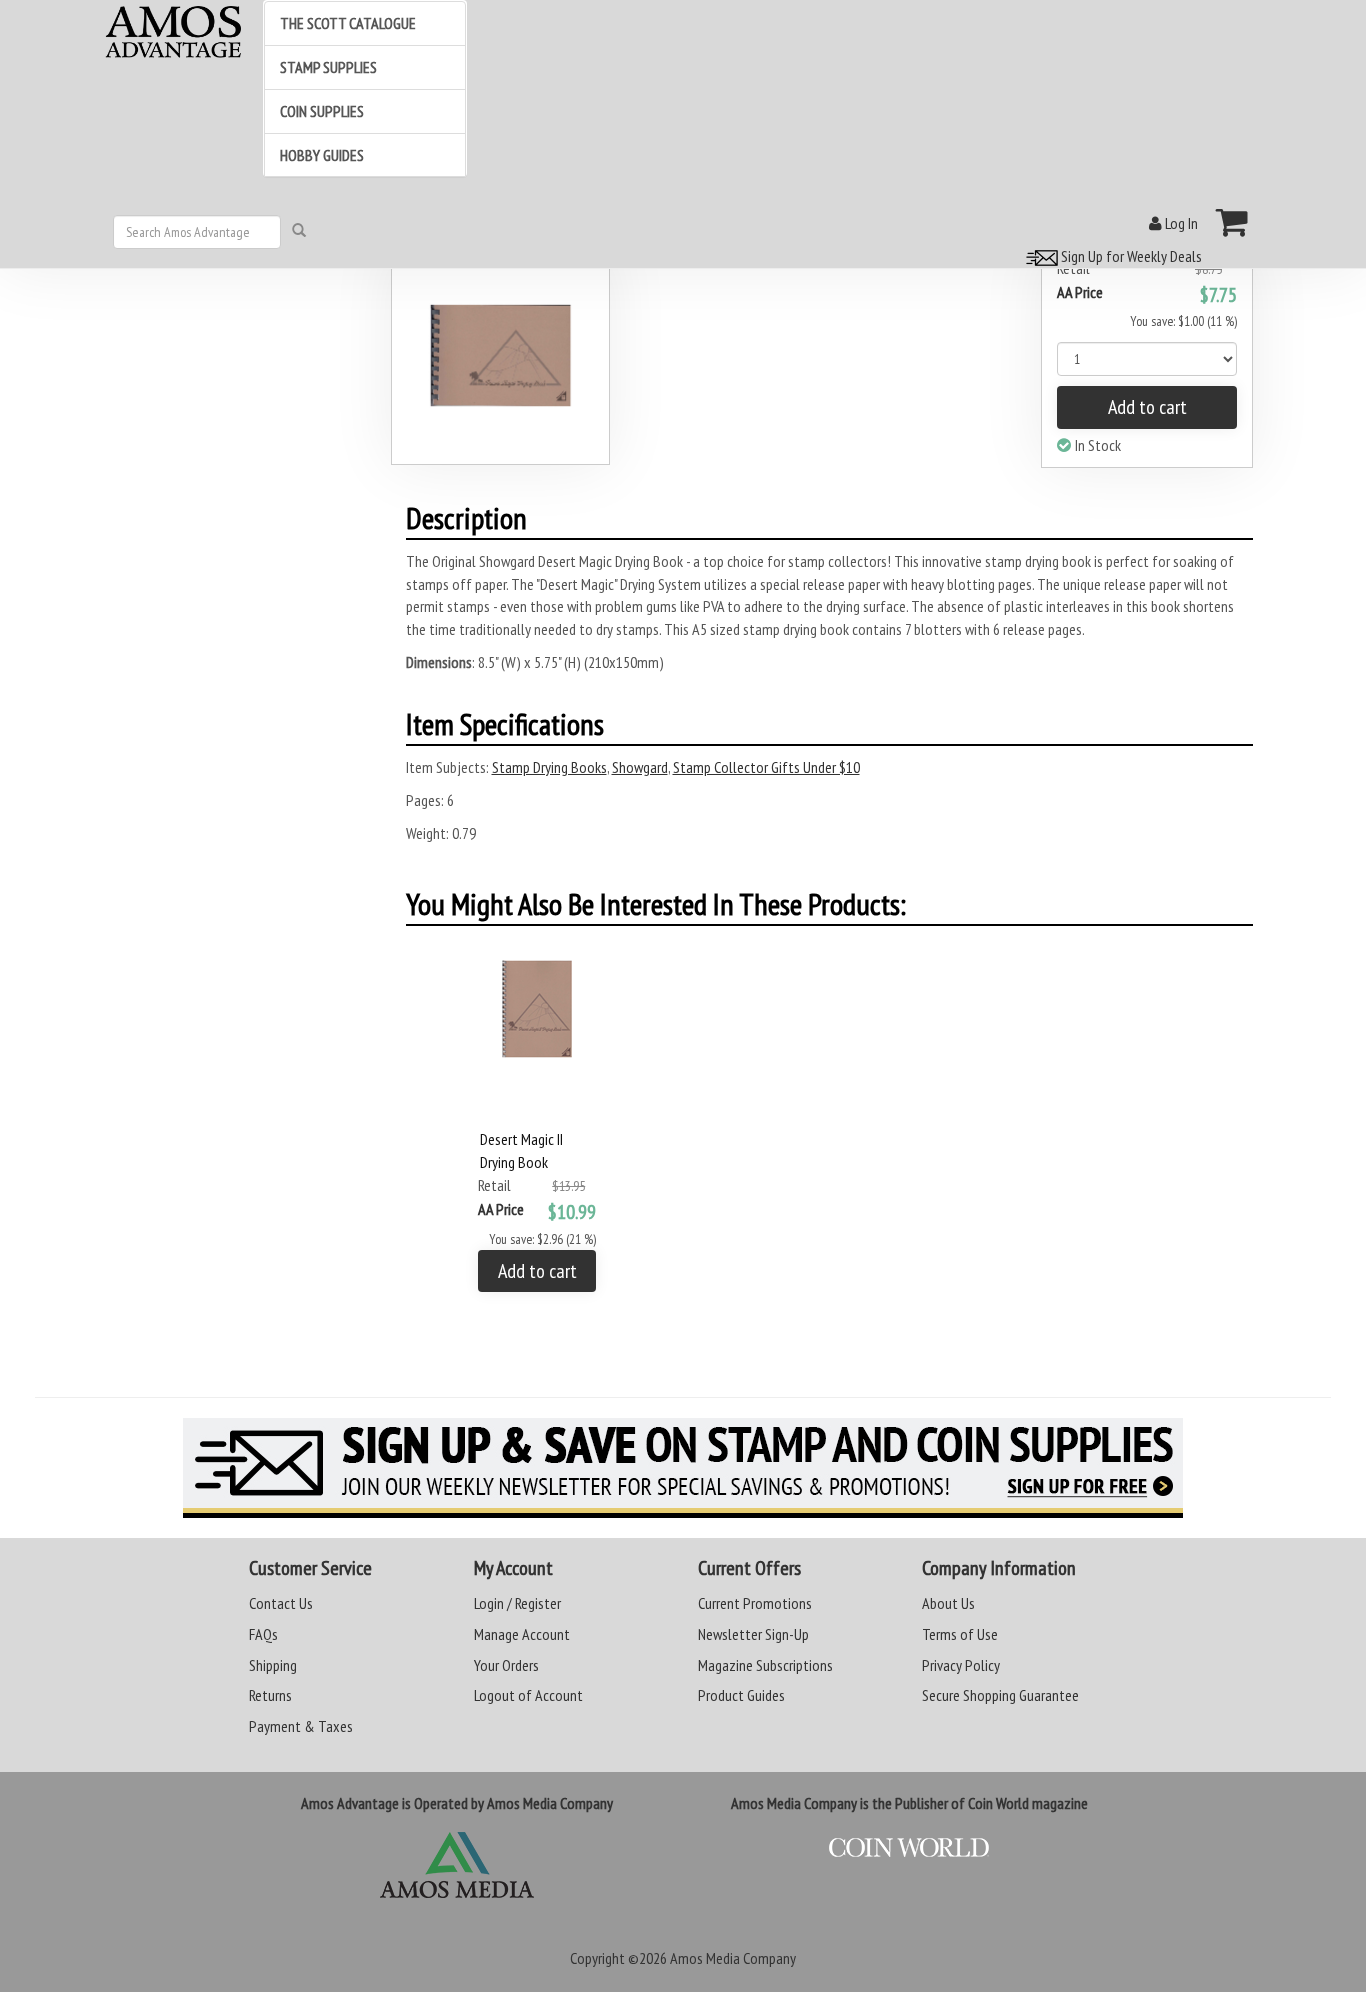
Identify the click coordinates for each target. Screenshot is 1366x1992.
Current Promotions (755, 1603)
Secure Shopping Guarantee (1000, 1695)
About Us (948, 1603)
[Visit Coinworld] (909, 1848)
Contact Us (281, 1603)
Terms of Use (960, 1634)
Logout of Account (528, 1695)
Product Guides (741, 1695)
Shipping (273, 1665)
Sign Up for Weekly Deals (1130, 256)
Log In (1180, 223)
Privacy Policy (961, 1665)
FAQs (263, 1634)
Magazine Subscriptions (765, 1665)
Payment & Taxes (301, 1726)
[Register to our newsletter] (683, 1468)
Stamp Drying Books (549, 767)
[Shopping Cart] (1232, 222)
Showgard (640, 767)
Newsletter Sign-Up (753, 1634)
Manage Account (522, 1634)
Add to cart (1147, 407)
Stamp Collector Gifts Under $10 (766, 767)
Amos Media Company (733, 1958)
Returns (270, 1695)
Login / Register (517, 1603)
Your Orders (506, 1665)
